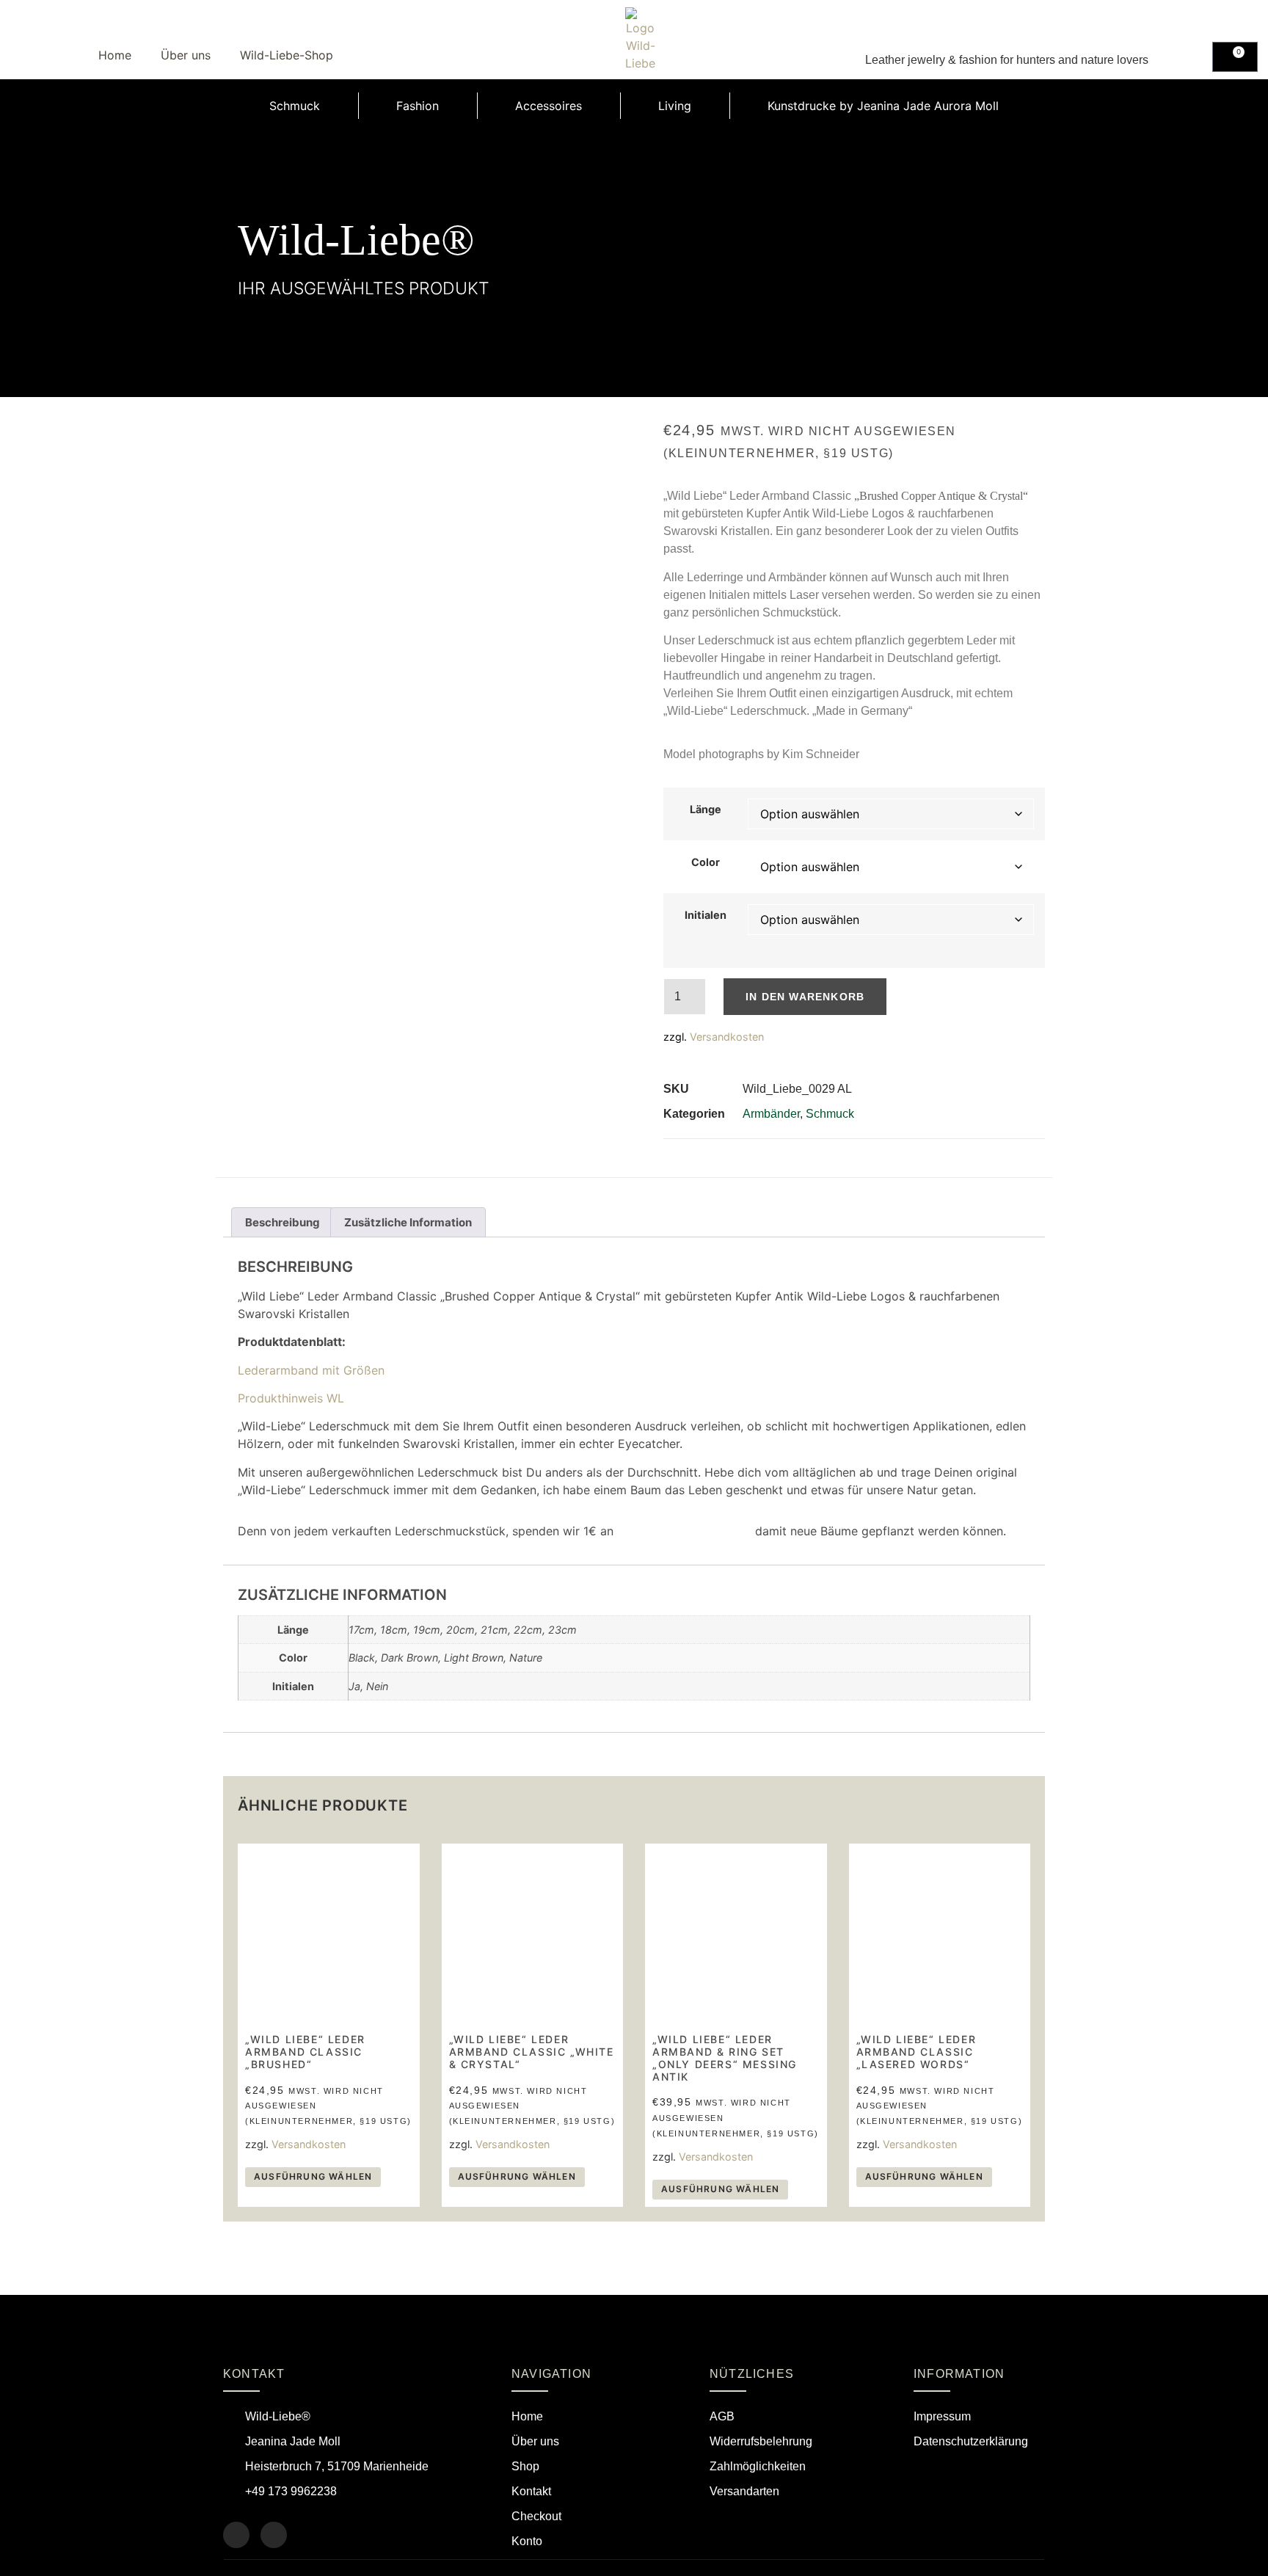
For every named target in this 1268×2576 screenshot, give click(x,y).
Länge (706, 809)
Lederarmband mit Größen (311, 1370)
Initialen (706, 915)
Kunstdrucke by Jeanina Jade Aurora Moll (883, 106)
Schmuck (295, 106)
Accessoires (549, 106)
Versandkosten (727, 1037)
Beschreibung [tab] (283, 1222)
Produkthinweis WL (291, 1398)
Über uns (186, 55)
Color (706, 862)
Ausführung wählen (313, 2176)
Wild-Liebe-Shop (287, 55)
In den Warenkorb (805, 997)
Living (675, 106)
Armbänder (771, 1114)
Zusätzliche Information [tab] (408, 1222)
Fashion (418, 106)
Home (115, 55)
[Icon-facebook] (236, 2535)
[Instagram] (274, 2535)
